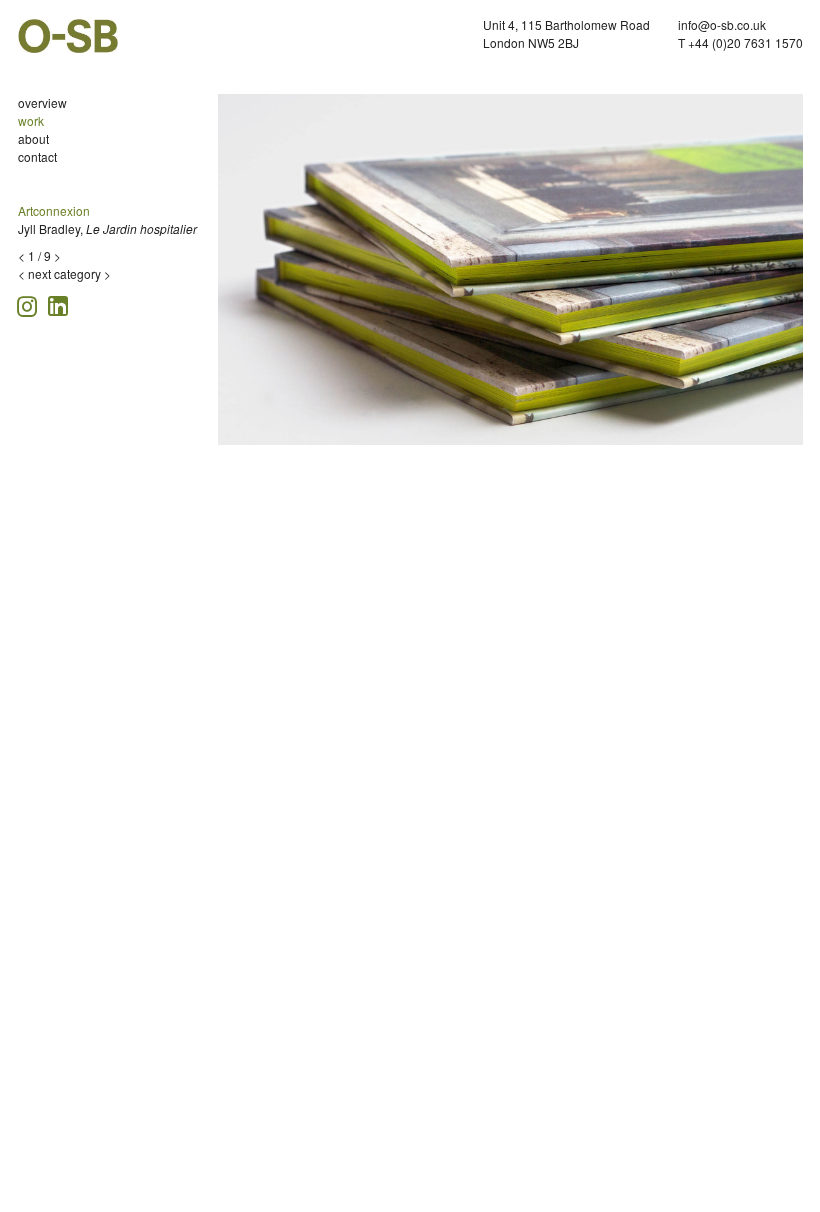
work (31, 120)
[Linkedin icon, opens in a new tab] (58, 304)
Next (793, 275)
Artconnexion (54, 210)
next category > (69, 273)
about (33, 138)
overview (42, 102)
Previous (233, 275)
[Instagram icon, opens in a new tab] (30, 303)
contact (37, 156)
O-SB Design (68, 36)
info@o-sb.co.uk (722, 24)
